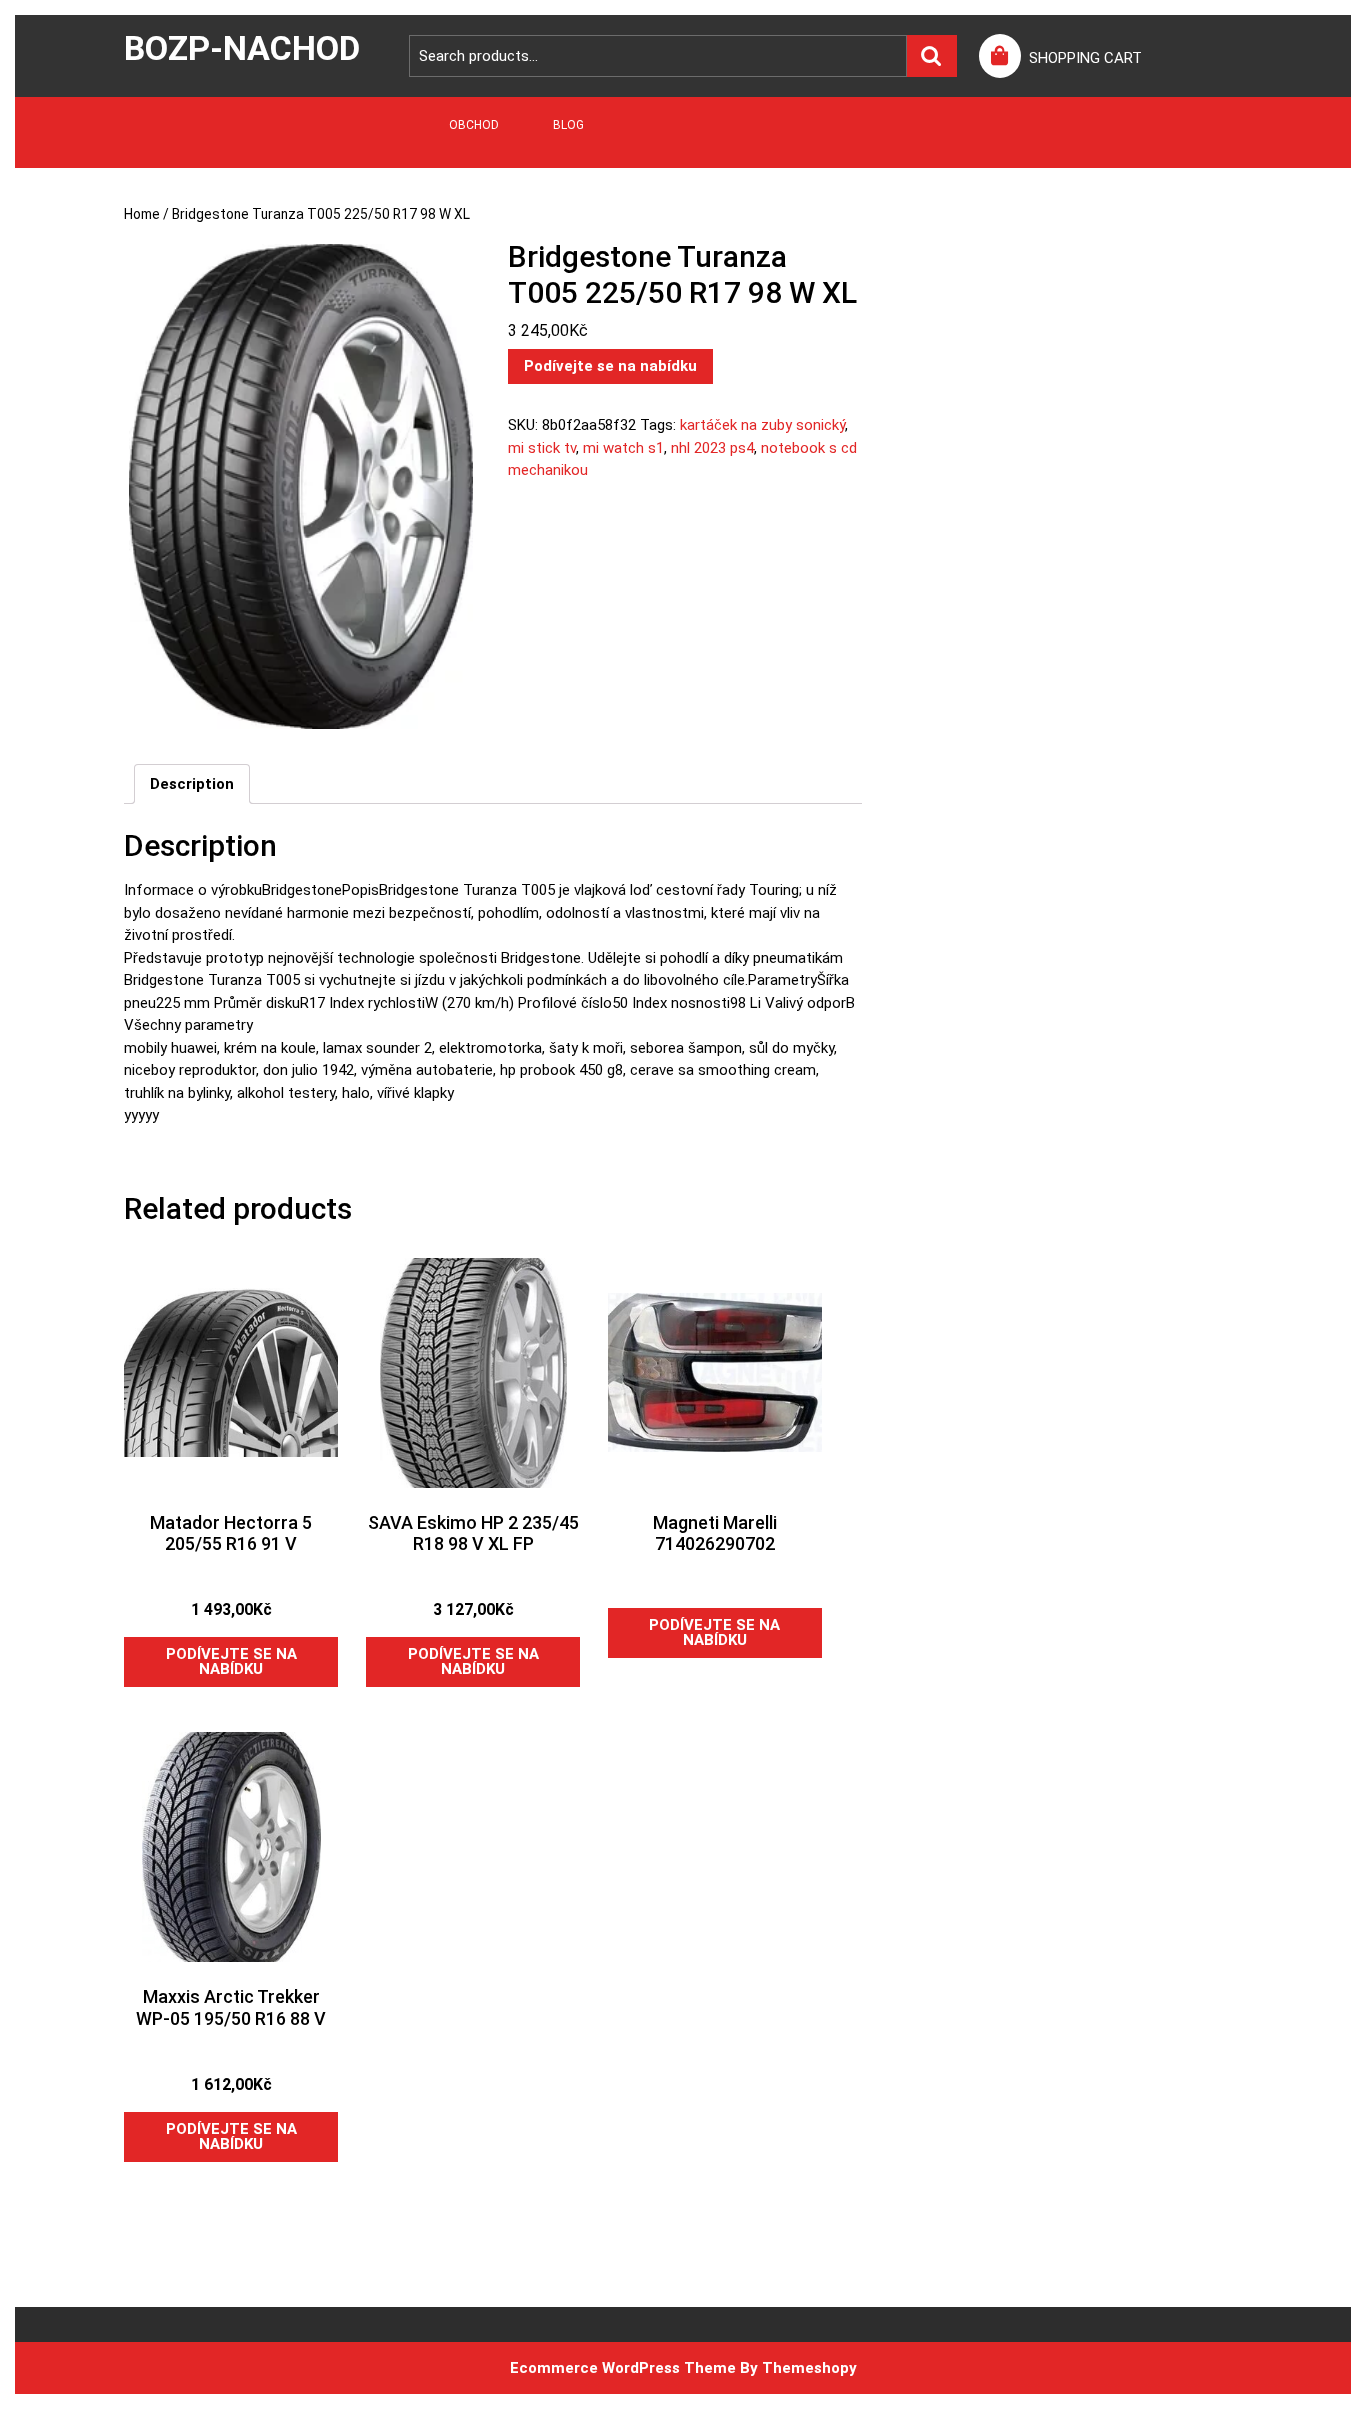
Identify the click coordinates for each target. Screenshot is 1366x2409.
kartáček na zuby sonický (762, 425)
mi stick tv (542, 448)
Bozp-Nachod (242, 48)
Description (192, 784)
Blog (568, 125)
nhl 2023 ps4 (712, 448)
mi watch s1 (623, 448)
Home (142, 214)
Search (932, 56)
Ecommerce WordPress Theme (623, 2368)
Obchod (474, 125)
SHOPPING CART (1085, 58)
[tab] (192, 784)
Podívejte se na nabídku (610, 366)
